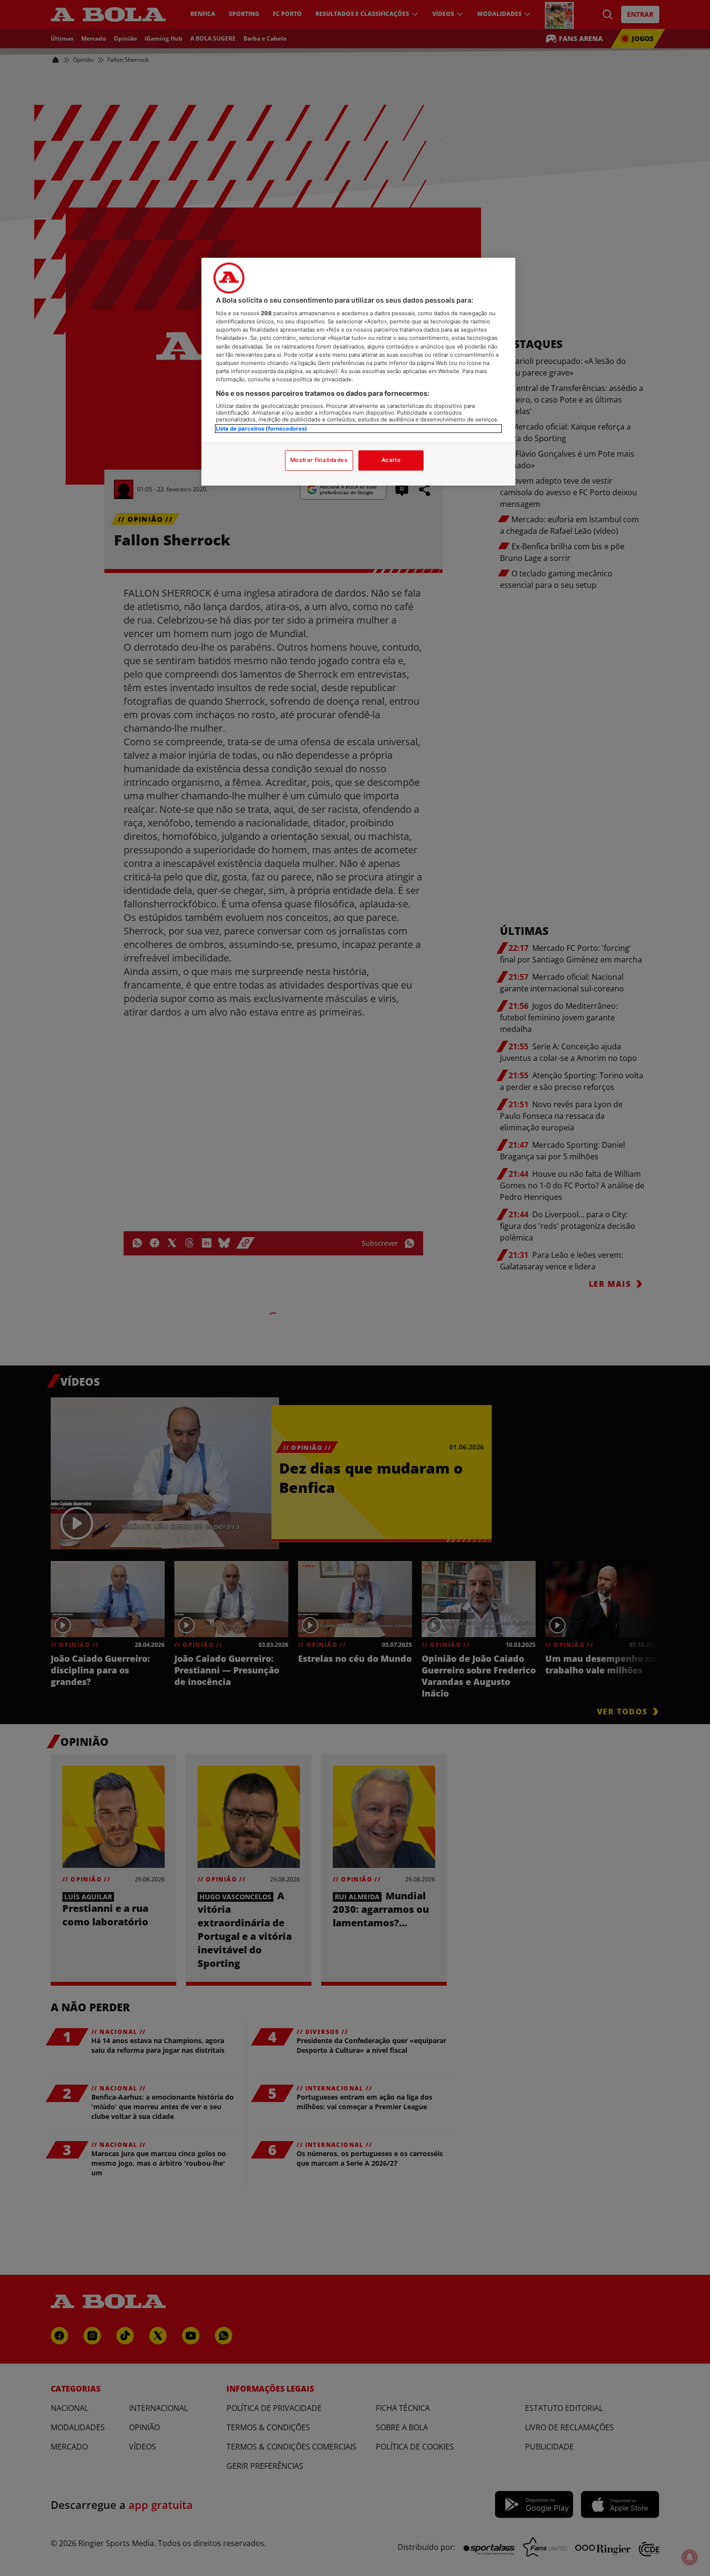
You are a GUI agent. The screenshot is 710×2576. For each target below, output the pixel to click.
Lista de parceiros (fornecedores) (262, 429)
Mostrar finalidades (319, 460)
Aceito (391, 460)
